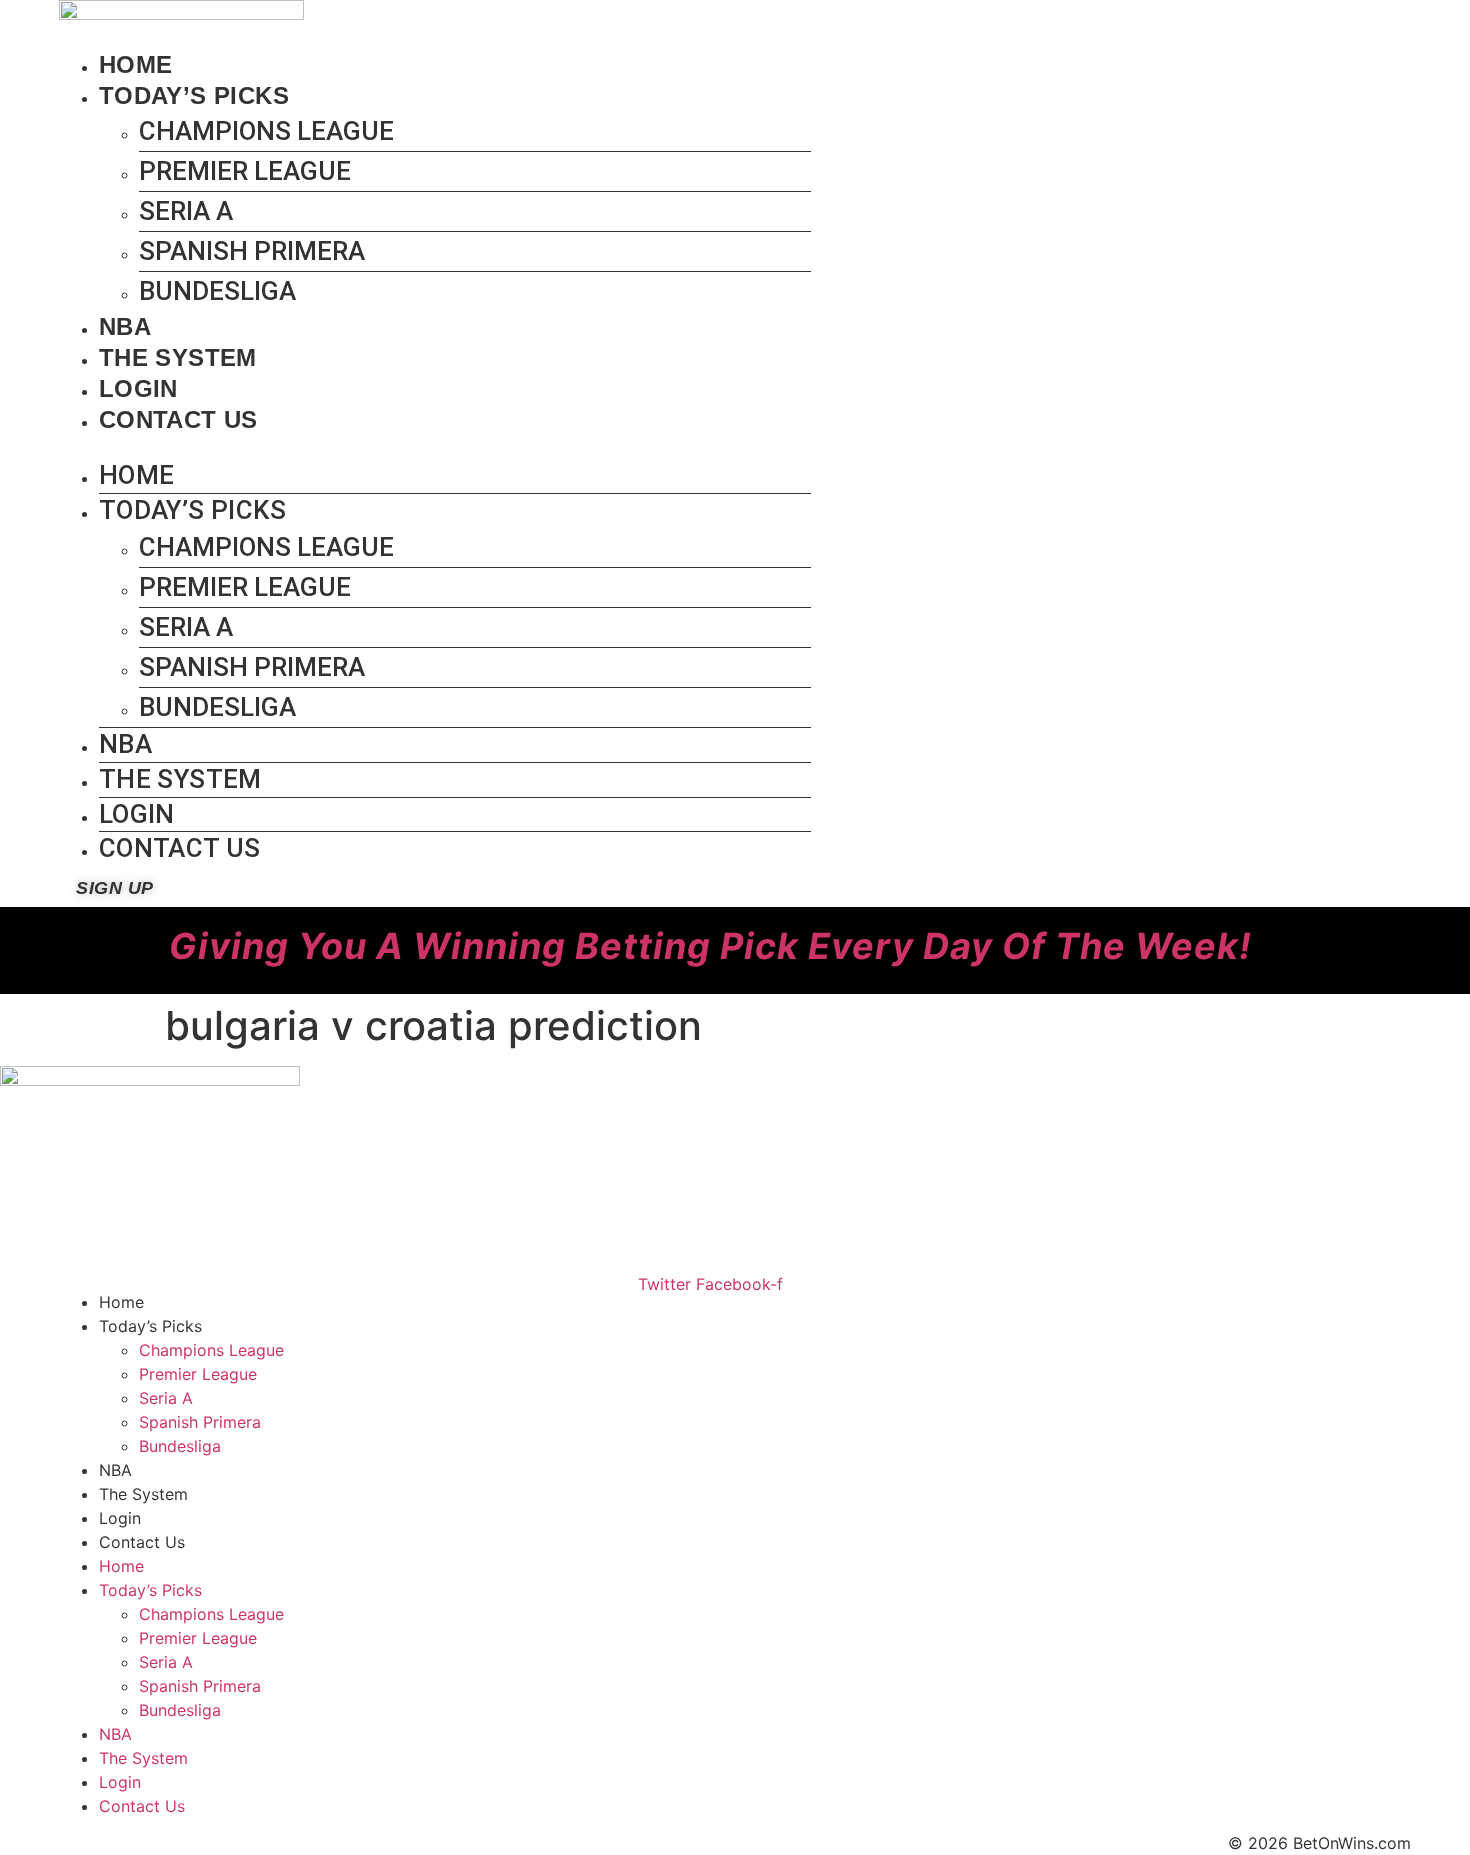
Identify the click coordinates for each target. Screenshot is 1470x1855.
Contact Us (178, 419)
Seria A (186, 211)
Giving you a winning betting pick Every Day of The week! (710, 946)
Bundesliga (217, 291)
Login (138, 388)
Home (136, 64)
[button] (435, 447)
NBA (125, 326)
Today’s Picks (194, 95)
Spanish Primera (252, 251)
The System (178, 357)
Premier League (245, 171)
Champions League (266, 131)
